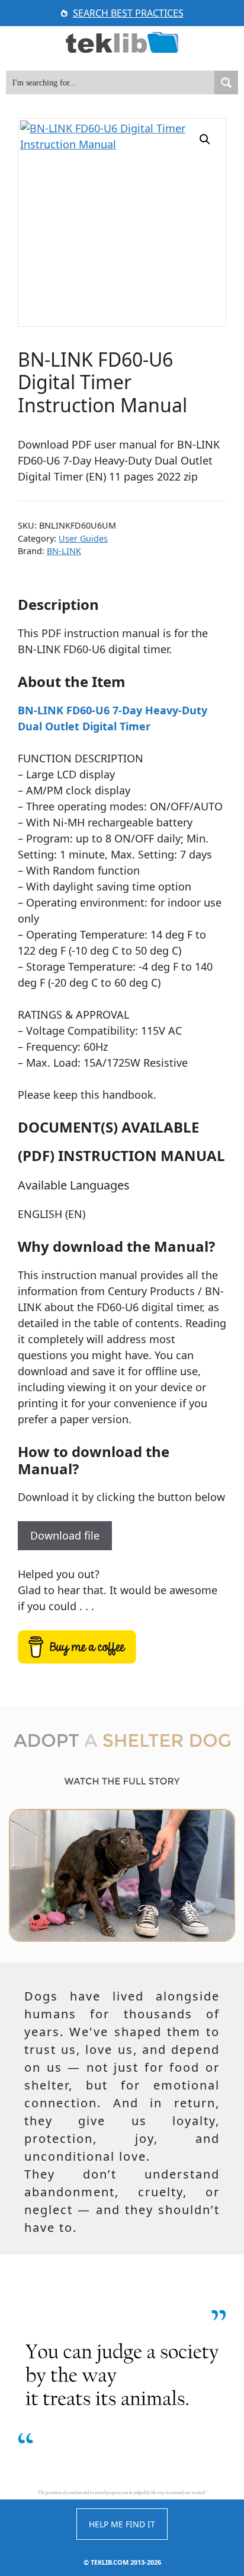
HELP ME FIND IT (122, 2524)
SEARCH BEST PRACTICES (128, 13)
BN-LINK (64, 551)
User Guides (83, 538)
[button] (205, 139)
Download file (65, 1535)
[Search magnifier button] (226, 82)
